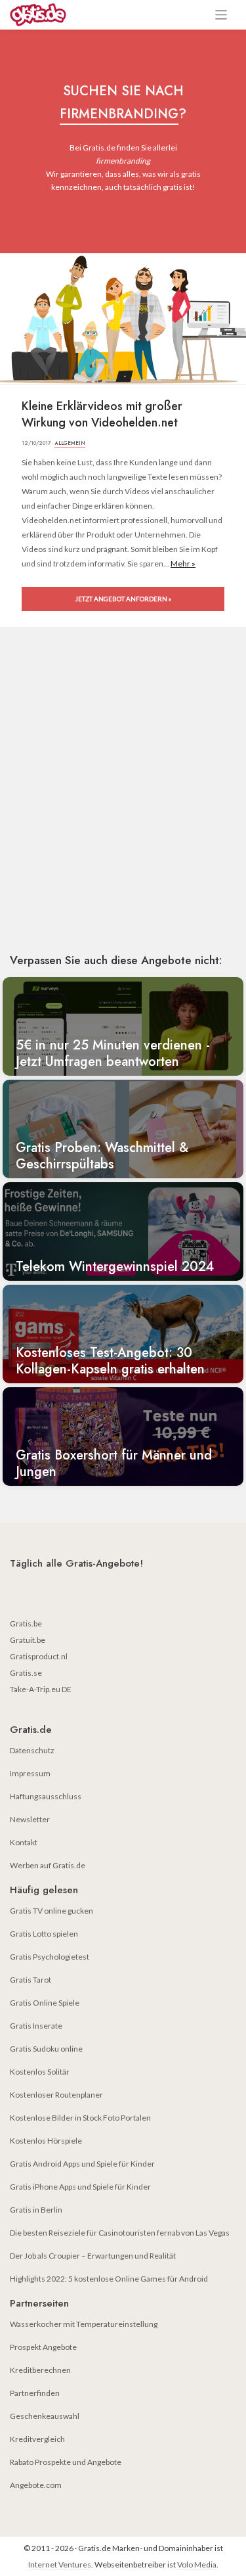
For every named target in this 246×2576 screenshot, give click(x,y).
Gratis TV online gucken (51, 1911)
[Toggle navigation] (221, 15)
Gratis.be (26, 1623)
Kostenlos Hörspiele (46, 2141)
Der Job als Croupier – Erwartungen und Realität (93, 2256)
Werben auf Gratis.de (48, 1865)
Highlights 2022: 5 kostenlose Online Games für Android (109, 2279)
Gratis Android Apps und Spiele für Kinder (82, 2164)
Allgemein (70, 443)
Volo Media (197, 2564)
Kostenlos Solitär (40, 2072)
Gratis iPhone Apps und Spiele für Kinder (80, 2187)
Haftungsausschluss (46, 1796)
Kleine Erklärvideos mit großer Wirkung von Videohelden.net (102, 415)
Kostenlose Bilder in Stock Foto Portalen (80, 2118)
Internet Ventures (60, 2564)
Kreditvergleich (37, 2439)
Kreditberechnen (40, 2370)
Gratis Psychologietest (50, 1957)
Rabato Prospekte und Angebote (66, 2462)
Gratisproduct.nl (39, 1656)
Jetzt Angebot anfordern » (123, 599)
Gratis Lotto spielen (44, 1934)
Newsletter (30, 1819)
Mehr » (183, 563)
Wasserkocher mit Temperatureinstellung (84, 2324)
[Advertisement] (123, 809)
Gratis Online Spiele (45, 2003)
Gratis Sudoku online (46, 2049)
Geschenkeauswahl (45, 2416)
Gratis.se (26, 1673)
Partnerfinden (35, 2393)
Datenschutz (32, 1750)
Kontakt (24, 1842)
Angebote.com (36, 2485)
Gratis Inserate (36, 2026)
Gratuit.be (28, 1640)
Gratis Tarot (31, 1980)
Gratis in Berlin (36, 2210)
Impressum (30, 1773)
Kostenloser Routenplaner (56, 2095)
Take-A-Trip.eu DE (41, 1689)
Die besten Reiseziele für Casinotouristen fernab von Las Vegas (120, 2233)
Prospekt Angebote (43, 2347)
